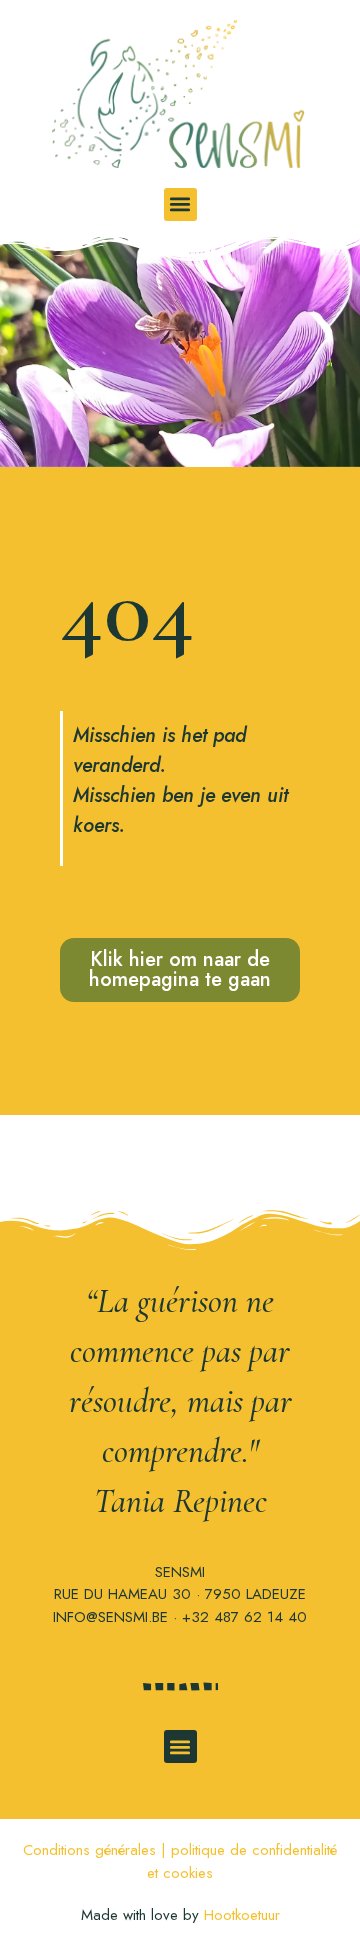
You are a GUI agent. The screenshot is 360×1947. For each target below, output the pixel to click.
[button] (180, 204)
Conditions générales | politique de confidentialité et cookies (180, 1861)
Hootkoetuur (242, 1915)
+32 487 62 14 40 (244, 1617)
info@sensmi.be (110, 1617)
